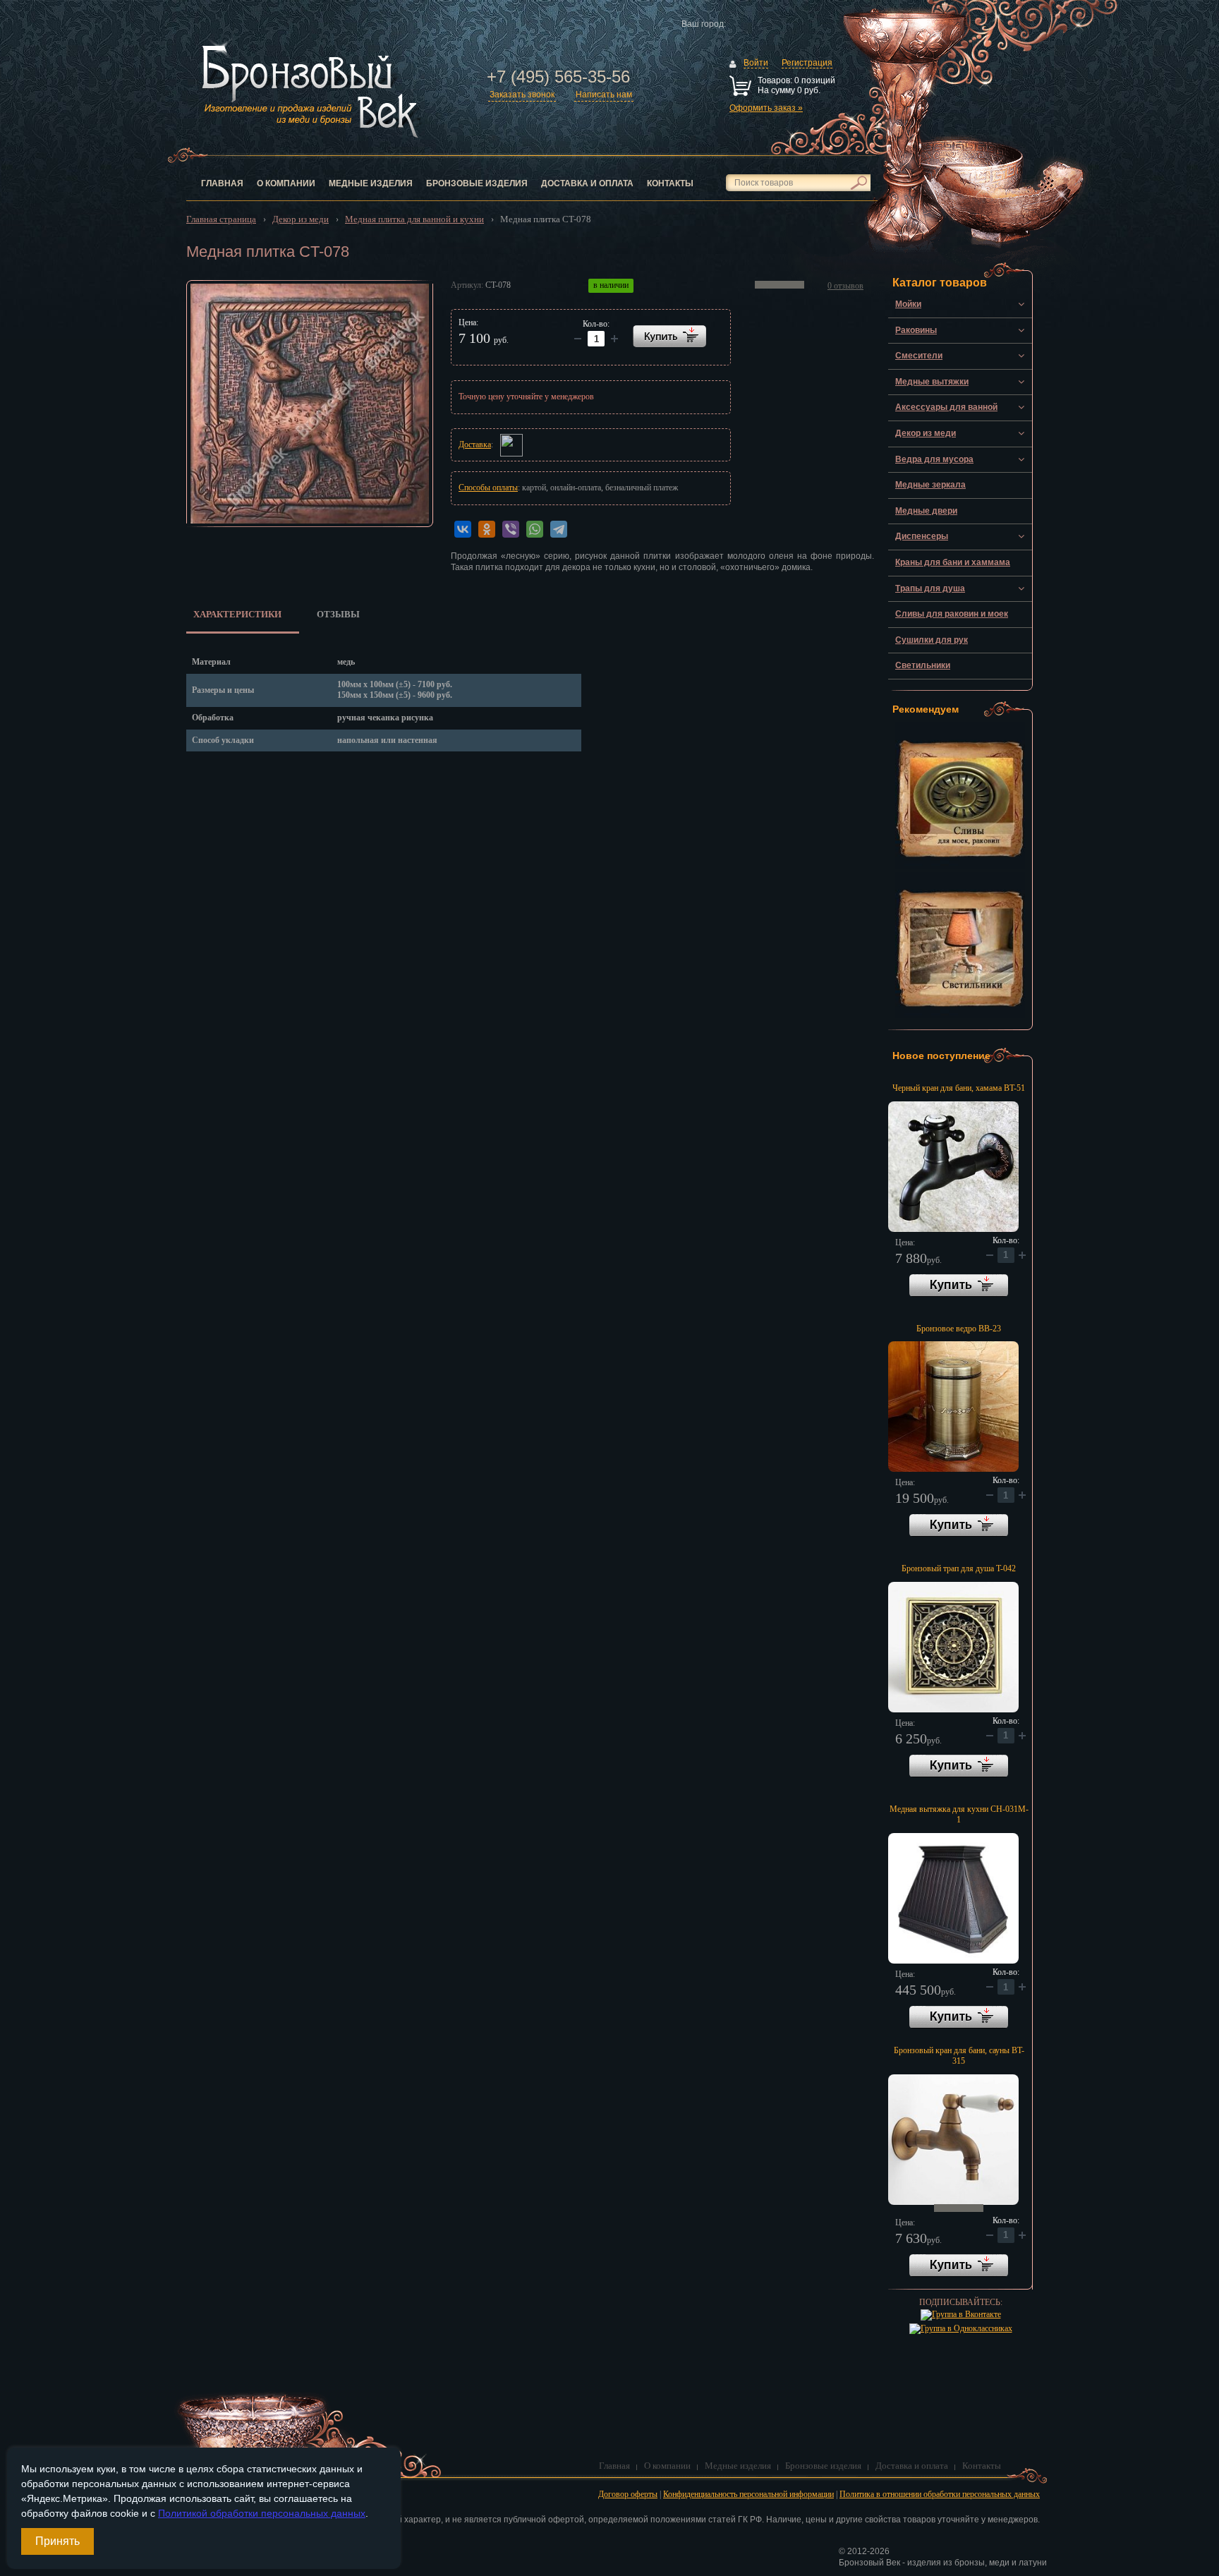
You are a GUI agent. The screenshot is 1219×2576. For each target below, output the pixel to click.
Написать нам (604, 95)
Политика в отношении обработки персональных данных (940, 2494)
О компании (286, 183)
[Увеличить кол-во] (578, 339)
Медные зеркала (930, 485)
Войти (756, 63)
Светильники (923, 665)
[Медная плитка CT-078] (310, 404)
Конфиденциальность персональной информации (748, 2494)
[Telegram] (559, 529)
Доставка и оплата (587, 183)
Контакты (670, 183)
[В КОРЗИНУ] (669, 336)
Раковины (916, 330)
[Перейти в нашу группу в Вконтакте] (961, 2314)
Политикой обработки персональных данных (262, 2513)
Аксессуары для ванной (946, 407)
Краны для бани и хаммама (953, 562)
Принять (57, 2541)
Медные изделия (371, 183)
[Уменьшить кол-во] (614, 339)
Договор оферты (628, 2494)
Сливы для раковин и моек (952, 614)
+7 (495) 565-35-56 (558, 77)
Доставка (475, 445)
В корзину (959, 1286)
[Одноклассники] (487, 529)
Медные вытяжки (932, 382)
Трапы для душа (930, 588)
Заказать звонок (522, 95)
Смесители (919, 356)
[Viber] (511, 529)
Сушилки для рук (932, 640)
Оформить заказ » (766, 108)
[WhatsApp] (535, 529)
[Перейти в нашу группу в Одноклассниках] (961, 2328)
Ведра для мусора (934, 459)
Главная (222, 183)
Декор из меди (926, 433)
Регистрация (807, 63)
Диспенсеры (922, 536)
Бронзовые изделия (477, 183)
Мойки (908, 304)
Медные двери (926, 511)
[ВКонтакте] (463, 529)
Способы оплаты (488, 488)
